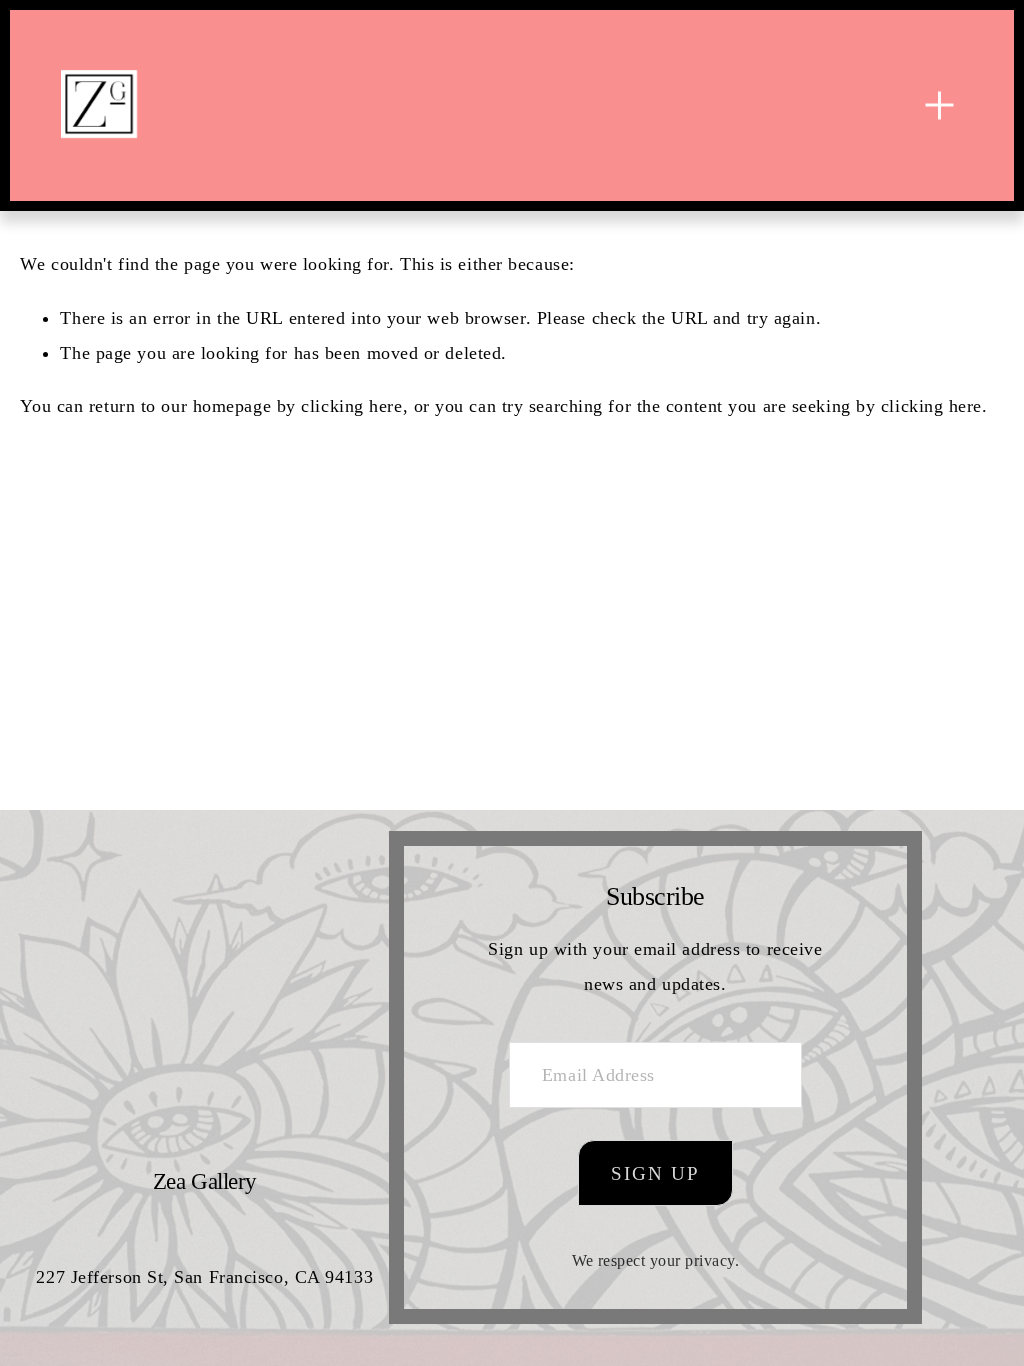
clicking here (351, 406)
